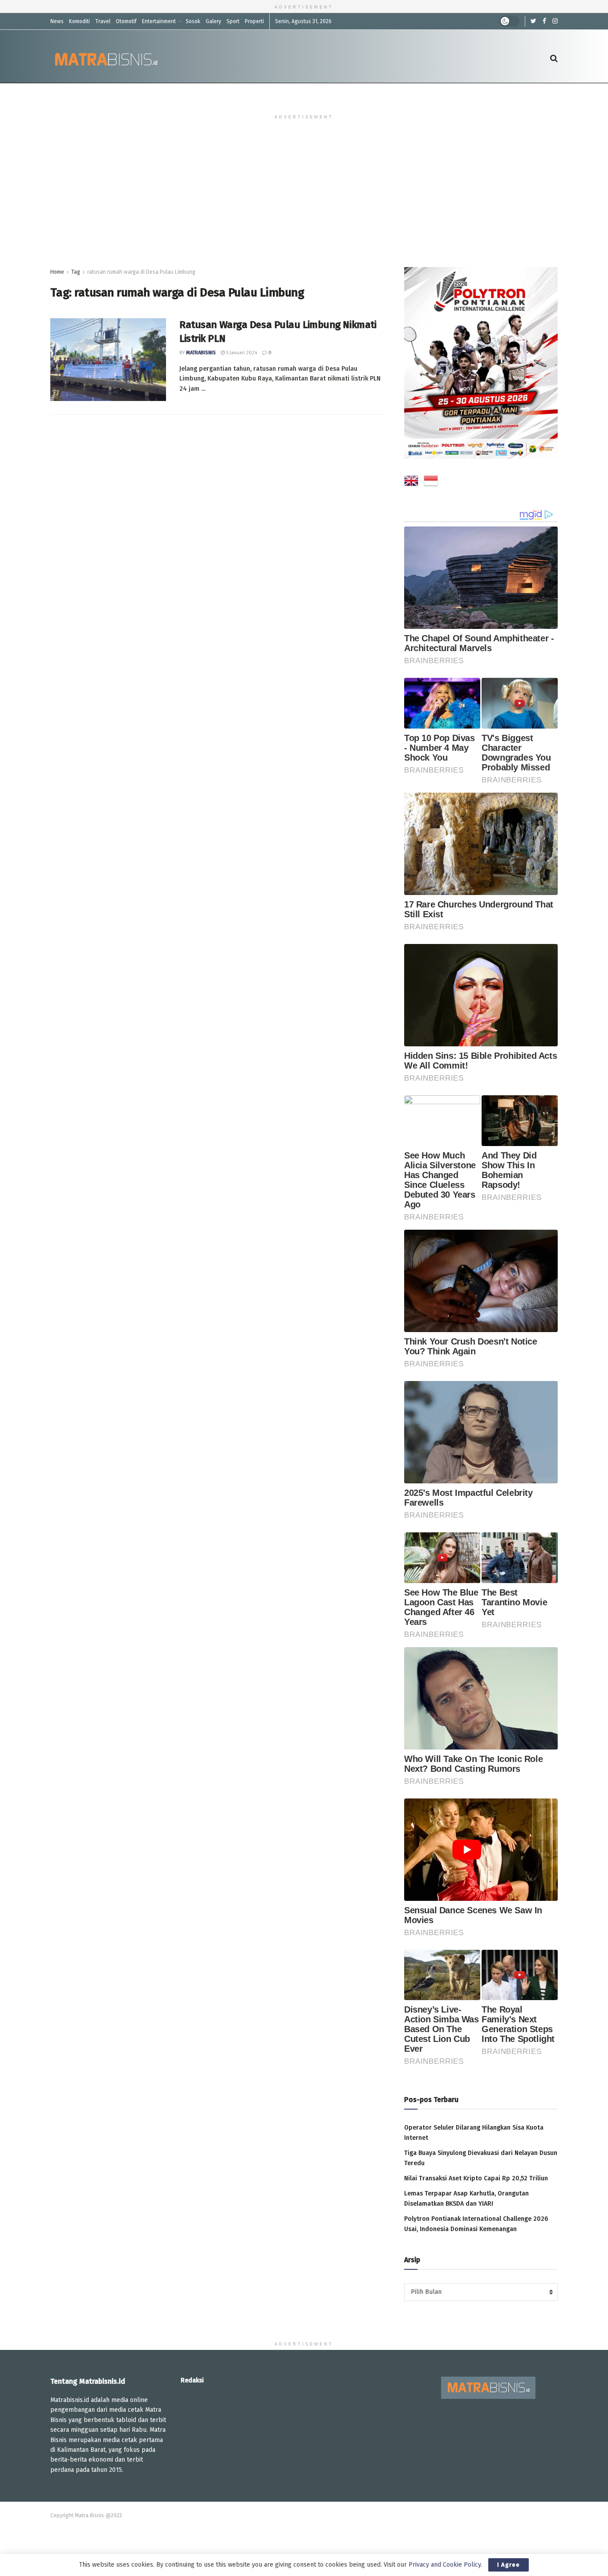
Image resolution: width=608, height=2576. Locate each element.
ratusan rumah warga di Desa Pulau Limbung (141, 272)
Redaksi (192, 2380)
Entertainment (159, 21)
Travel (103, 21)
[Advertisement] (304, 200)
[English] (411, 482)
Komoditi (79, 21)
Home (57, 272)
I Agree (509, 2565)
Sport (233, 21)
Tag (76, 272)
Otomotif (126, 21)
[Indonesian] (431, 482)
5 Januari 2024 (241, 353)
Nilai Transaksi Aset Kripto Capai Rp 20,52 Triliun (476, 2178)
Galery (213, 21)
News (57, 21)
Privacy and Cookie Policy (445, 2565)
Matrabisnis (201, 353)
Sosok (193, 21)
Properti (254, 21)
